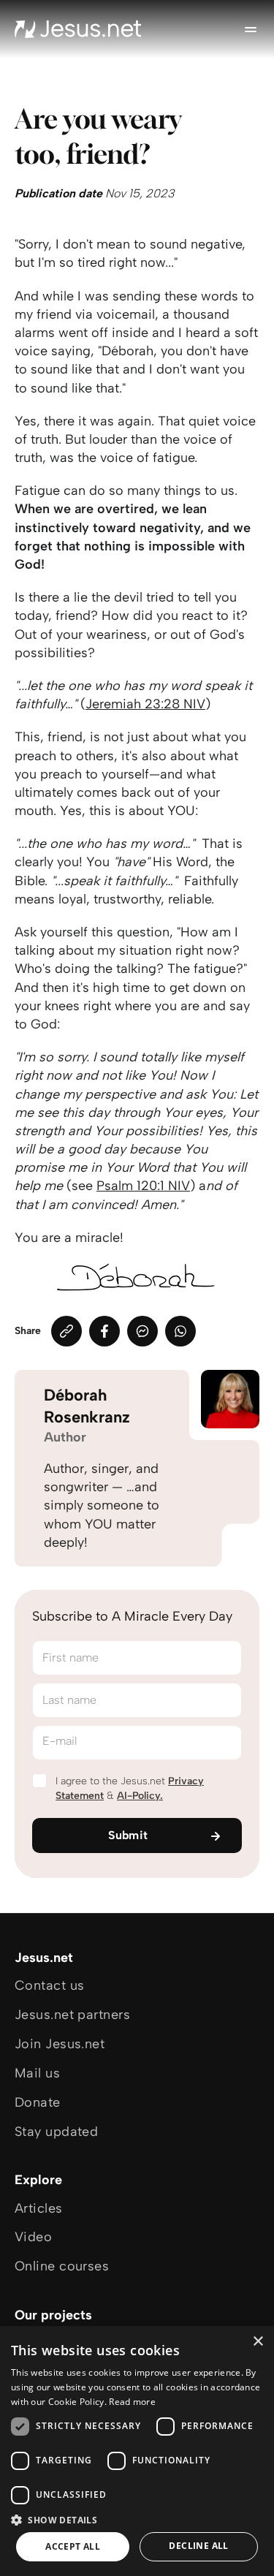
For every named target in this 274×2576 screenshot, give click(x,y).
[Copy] (66, 1331)
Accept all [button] (73, 2546)
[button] (137, 2519)
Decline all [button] (198, 2546)
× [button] (258, 2342)
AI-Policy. (140, 1796)
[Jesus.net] (78, 29)
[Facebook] (104, 1331)
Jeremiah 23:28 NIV (145, 704)
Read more (132, 2402)
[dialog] (137, 2451)
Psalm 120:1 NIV (143, 1186)
